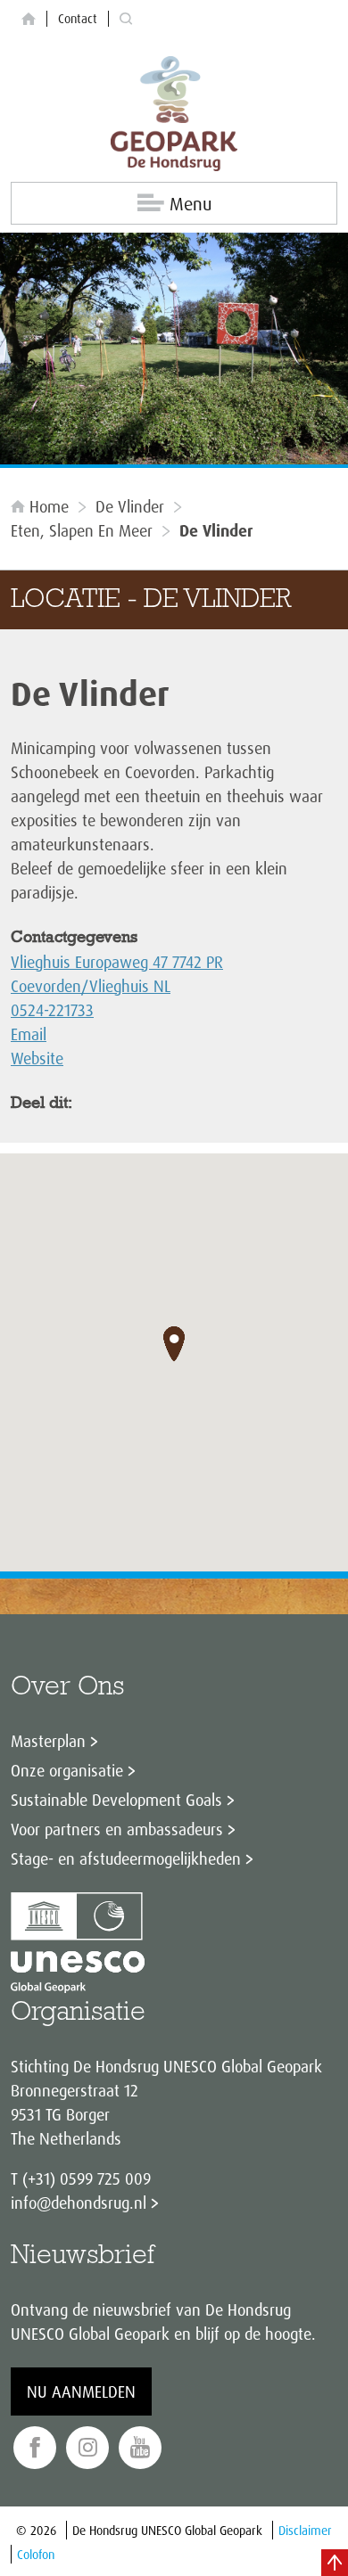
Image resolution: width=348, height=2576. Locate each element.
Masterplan (48, 1741)
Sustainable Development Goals (116, 1800)
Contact (78, 18)
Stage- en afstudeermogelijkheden (126, 1858)
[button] (174, 1344)
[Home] (29, 19)
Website (37, 1058)
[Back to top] (335, 2563)
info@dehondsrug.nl (79, 2203)
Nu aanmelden (81, 2391)
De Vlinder (130, 506)
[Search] (126, 19)
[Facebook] (35, 2448)
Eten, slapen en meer (82, 530)
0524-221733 (52, 1010)
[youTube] (140, 2448)
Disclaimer (305, 2530)
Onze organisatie (67, 1770)
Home (49, 506)
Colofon (36, 2554)
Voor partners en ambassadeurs (117, 1829)
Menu (191, 204)
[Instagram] (87, 2448)
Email (29, 1034)
